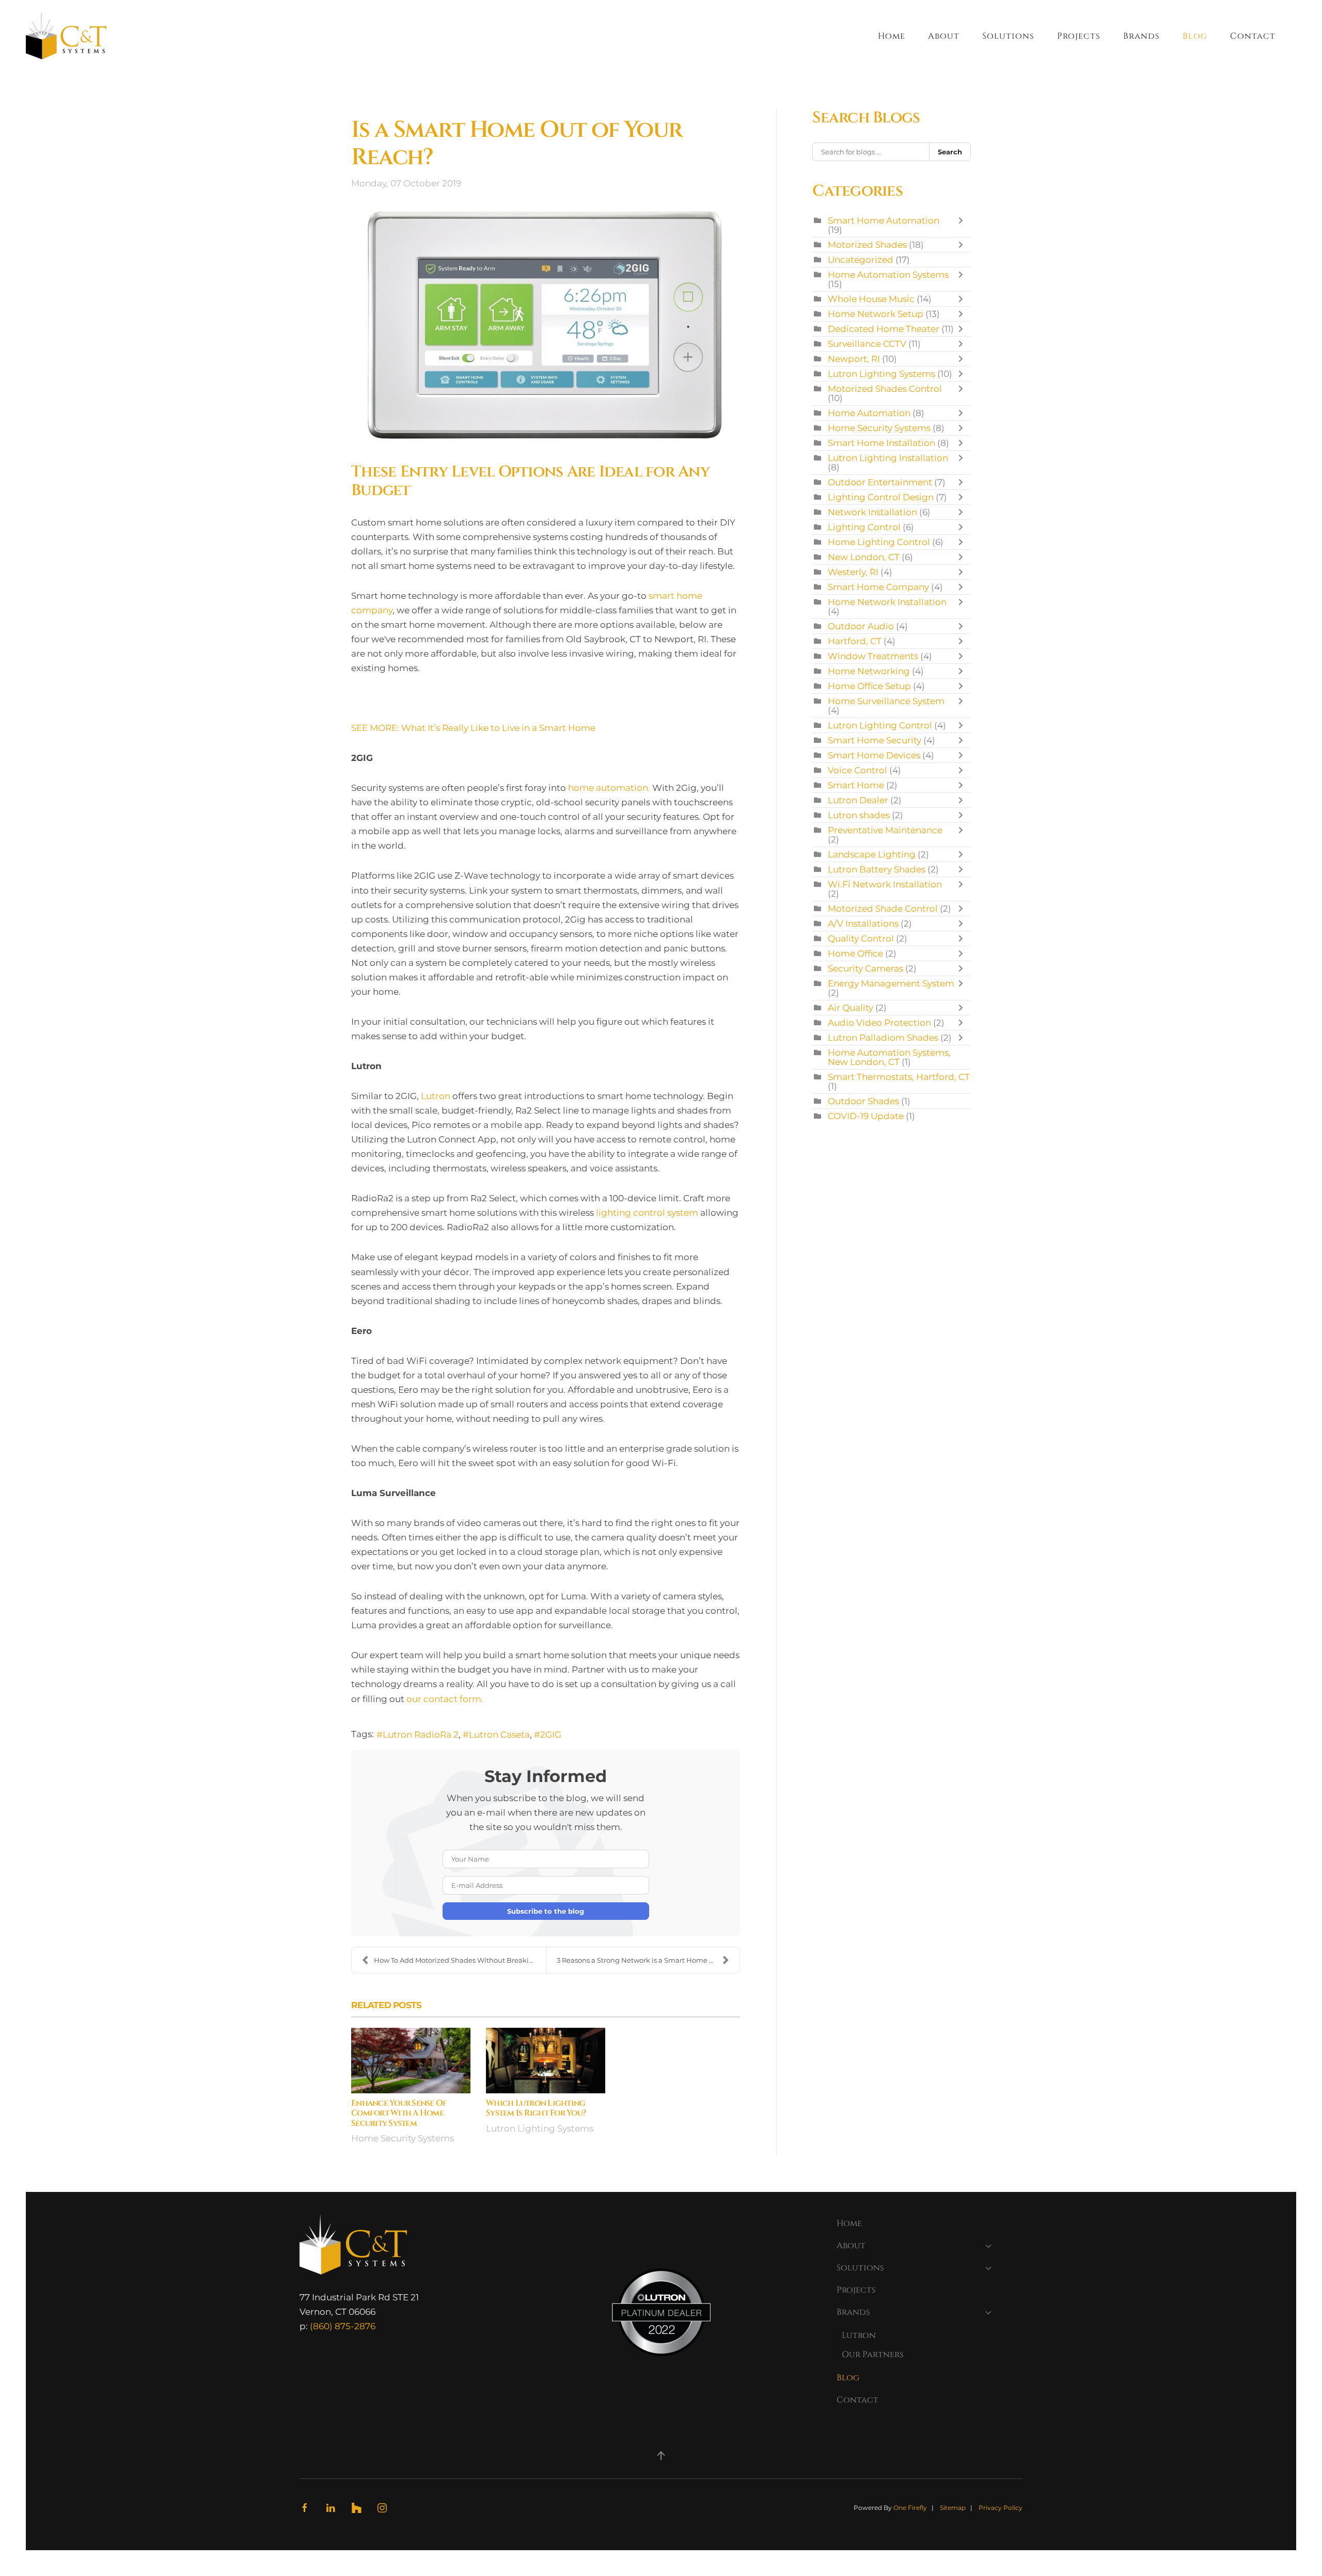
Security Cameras (865, 968)
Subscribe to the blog (546, 1911)
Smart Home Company (878, 587)
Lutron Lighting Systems (540, 2128)
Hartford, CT (855, 641)
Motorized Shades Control (885, 389)
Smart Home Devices (874, 755)
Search (950, 152)
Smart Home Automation (884, 220)
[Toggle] (963, 225)
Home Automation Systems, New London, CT (889, 1057)
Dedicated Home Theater (884, 329)
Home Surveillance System (886, 701)
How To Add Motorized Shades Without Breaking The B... (460, 1960)
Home (892, 36)
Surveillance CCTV (867, 344)
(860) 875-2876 (343, 2326)
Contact (1253, 36)
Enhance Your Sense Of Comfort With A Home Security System (399, 2113)
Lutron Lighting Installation (888, 458)
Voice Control (857, 770)
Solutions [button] (1008, 36)
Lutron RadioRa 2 (421, 1735)
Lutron (436, 1096)
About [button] (944, 36)
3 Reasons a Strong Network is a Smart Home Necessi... (648, 1960)
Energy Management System (891, 983)
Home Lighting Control (879, 542)
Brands (853, 2312)
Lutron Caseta (499, 1735)
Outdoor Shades (863, 1101)
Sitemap (953, 2508)
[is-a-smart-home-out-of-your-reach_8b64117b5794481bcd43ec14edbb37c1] (546, 326)
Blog (1195, 36)
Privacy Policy (1001, 2508)
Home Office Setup (869, 686)
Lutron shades (859, 815)
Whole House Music (871, 299)
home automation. (609, 788)
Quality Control (861, 939)
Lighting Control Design (881, 497)
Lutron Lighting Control (880, 725)
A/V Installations (863, 924)
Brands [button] (1142, 36)
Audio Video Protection (879, 1023)
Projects (1079, 36)
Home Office (855, 953)
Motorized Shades (867, 245)
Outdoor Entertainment (881, 482)
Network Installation (872, 512)
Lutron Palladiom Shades (883, 1038)
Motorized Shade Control (883, 909)
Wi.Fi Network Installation (885, 884)
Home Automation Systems (888, 275)
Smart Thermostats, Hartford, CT (899, 1077)
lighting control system (647, 1213)
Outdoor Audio (861, 626)
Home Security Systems (403, 2138)
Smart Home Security (875, 740)
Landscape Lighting (872, 854)
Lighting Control (864, 527)
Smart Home (856, 785)
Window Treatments (873, 656)
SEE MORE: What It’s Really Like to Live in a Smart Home (473, 728)
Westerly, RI (853, 572)
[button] (661, 2456)
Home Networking (869, 671)
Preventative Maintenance (885, 830)
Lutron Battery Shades (877, 869)
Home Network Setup (876, 314)
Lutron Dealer (858, 800)
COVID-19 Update (866, 1116)
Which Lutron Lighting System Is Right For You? (536, 2108)
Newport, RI (854, 359)
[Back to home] (66, 36)
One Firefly (910, 2508)
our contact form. (445, 1699)
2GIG (551, 1735)
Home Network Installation (887, 602)
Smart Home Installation (882, 443)
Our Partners (873, 2355)
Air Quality (851, 1008)
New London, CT (864, 557)
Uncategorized (861, 260)
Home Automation (869, 413)
